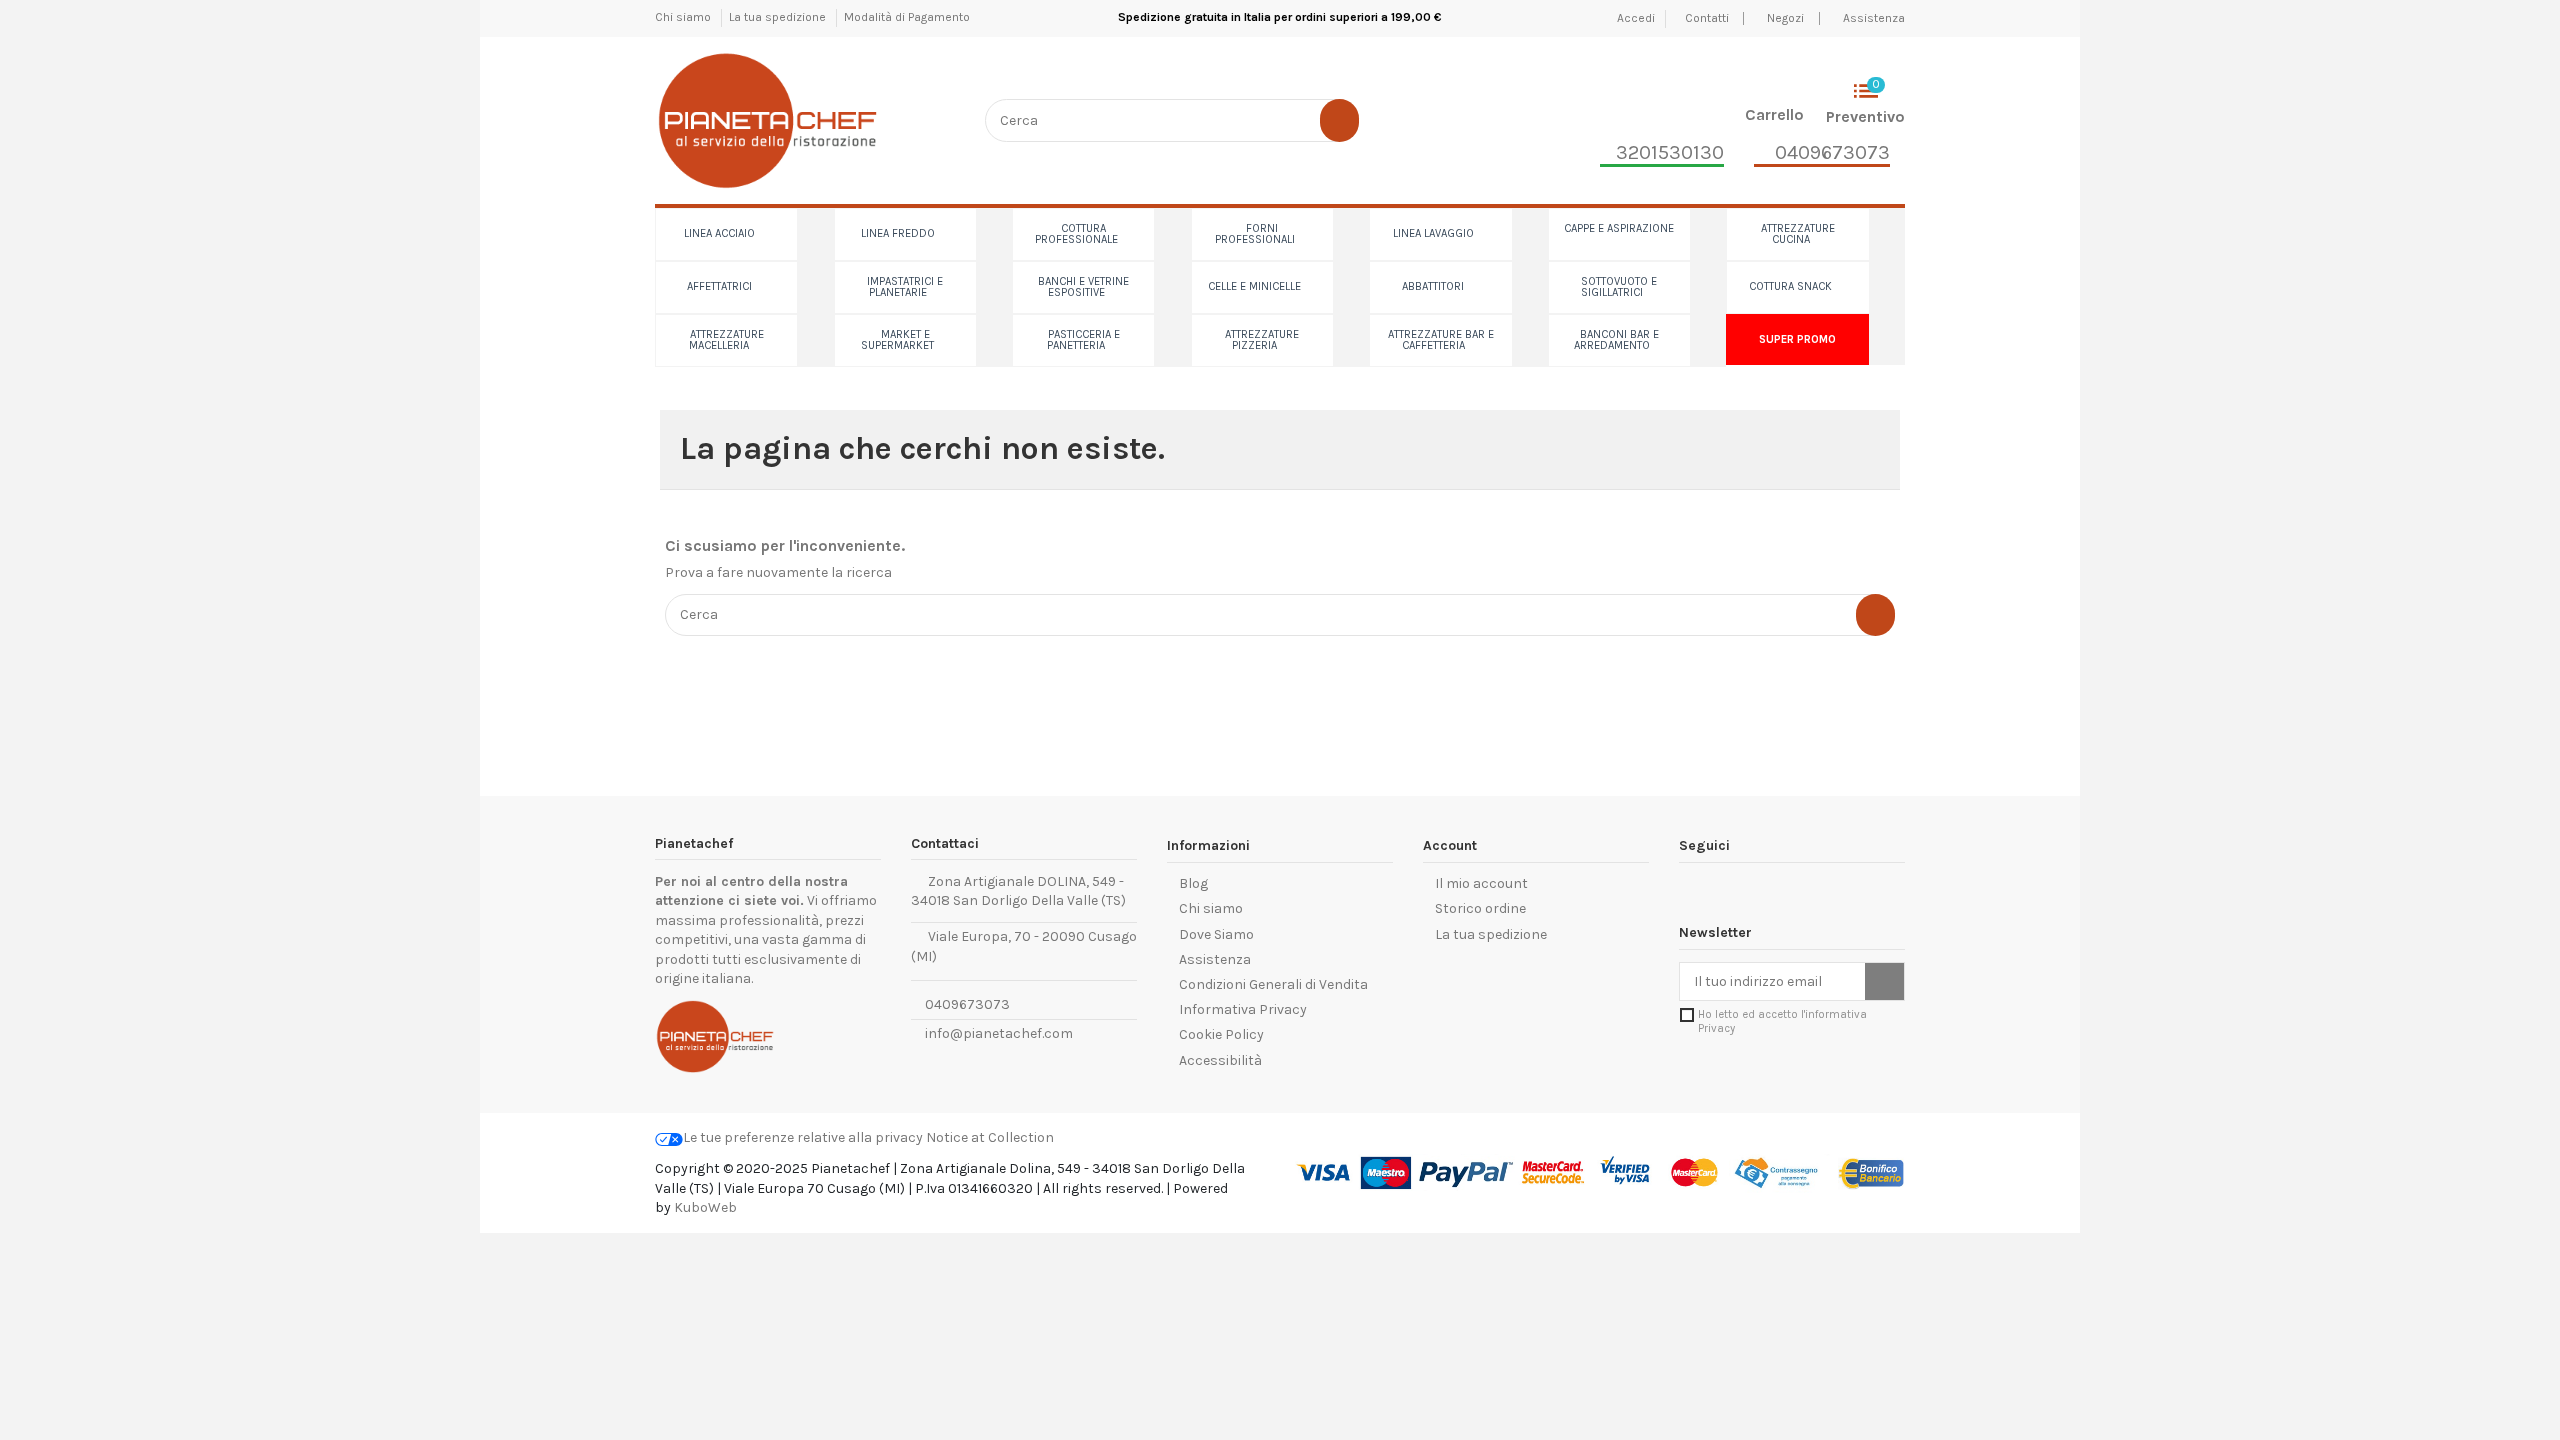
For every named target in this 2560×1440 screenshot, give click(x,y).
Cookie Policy (1221, 1034)
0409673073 (966, 1004)
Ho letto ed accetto (1782, 1021)
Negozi (1785, 18)
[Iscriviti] (1884, 982)
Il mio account (1481, 883)
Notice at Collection (990, 1137)
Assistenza (1874, 18)
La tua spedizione (779, 17)
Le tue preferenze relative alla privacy (803, 1137)
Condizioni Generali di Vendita (1273, 984)
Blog (1193, 883)
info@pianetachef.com (999, 1033)
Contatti (1708, 18)
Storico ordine (1480, 908)
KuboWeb (705, 1207)
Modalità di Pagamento (907, 17)
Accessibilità (1220, 1060)
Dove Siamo (1216, 934)
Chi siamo (684, 17)
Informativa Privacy (1243, 1009)
